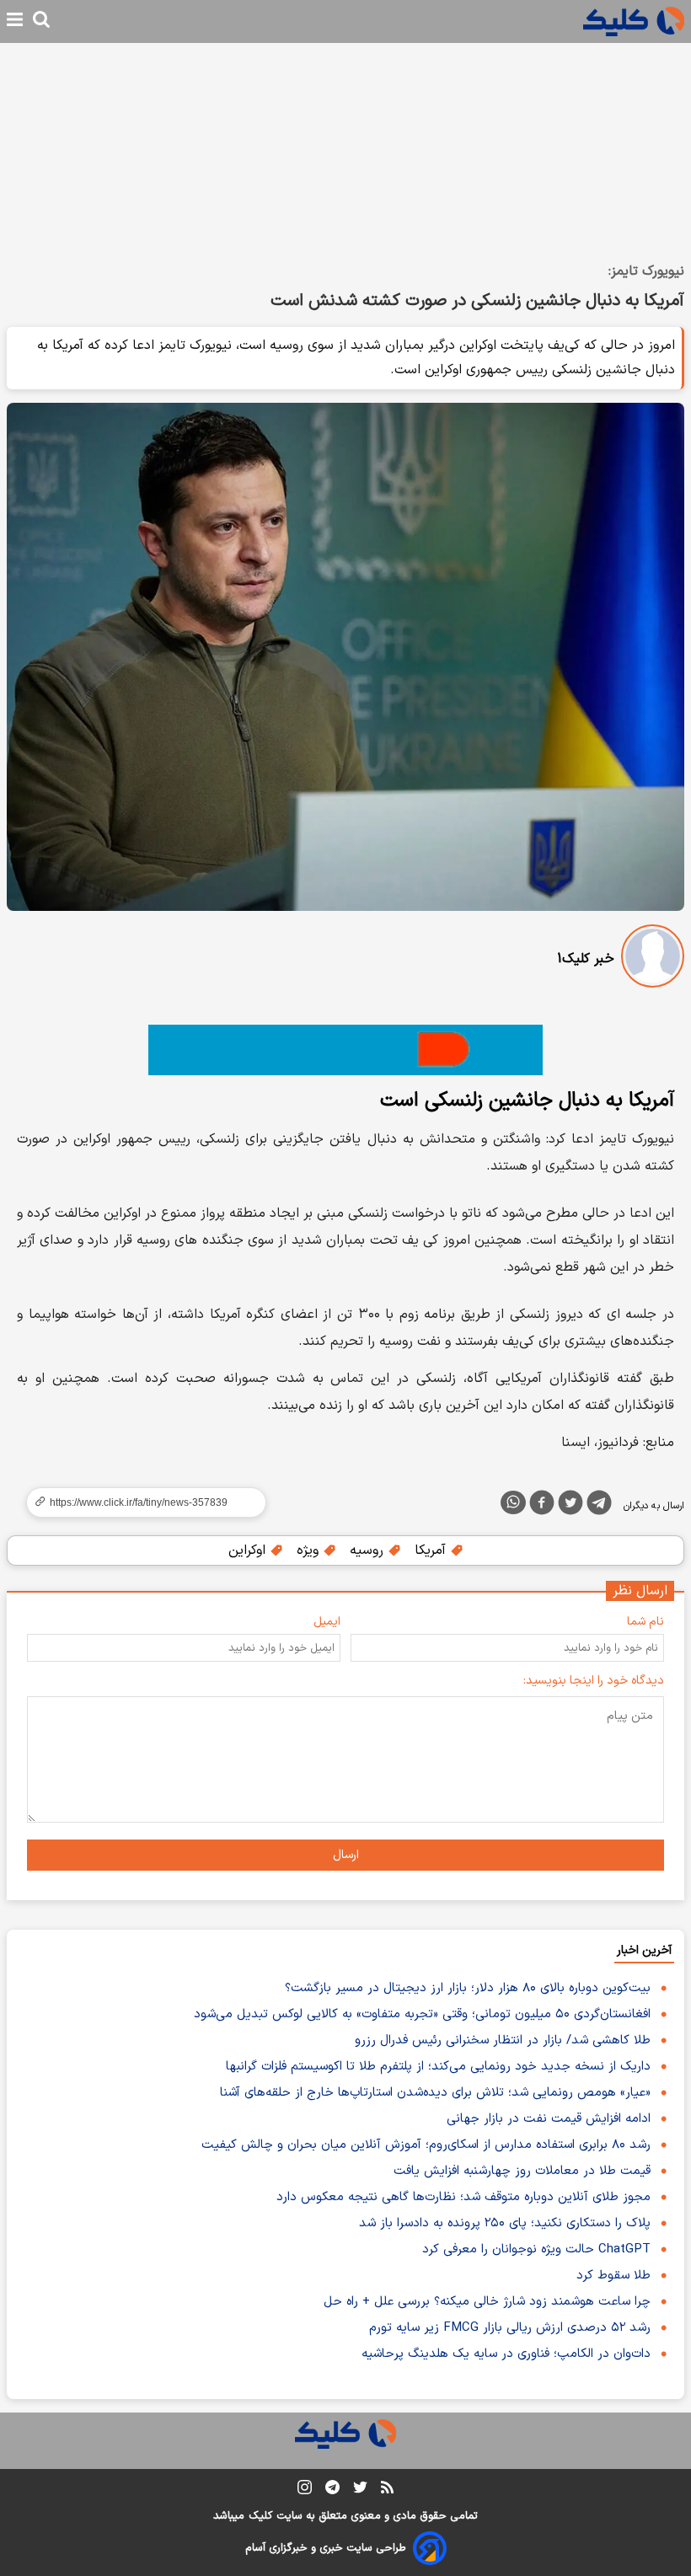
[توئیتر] (570, 1506)
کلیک (260, 2516)
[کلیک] (634, 21)
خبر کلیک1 (586, 959)
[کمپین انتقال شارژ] (345, 1050)
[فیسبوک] (542, 1506)
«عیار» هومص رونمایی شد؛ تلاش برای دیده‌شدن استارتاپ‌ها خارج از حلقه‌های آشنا (435, 2093)
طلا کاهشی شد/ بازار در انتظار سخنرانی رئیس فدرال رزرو (503, 2040)
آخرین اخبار (644, 1950)
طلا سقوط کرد (613, 2276)
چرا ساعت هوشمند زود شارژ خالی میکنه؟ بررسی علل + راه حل (487, 2302)
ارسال (346, 1855)
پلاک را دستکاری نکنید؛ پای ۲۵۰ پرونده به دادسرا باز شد (505, 2223)
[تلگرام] (599, 1506)
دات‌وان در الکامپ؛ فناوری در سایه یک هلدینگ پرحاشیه (506, 2354)
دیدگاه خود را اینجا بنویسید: (594, 1681)
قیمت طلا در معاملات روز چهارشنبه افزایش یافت (522, 2171)
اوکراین (249, 1550)
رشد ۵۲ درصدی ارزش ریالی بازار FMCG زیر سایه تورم (510, 2328)
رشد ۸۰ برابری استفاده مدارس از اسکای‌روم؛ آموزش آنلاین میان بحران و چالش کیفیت (426, 2145)
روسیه (369, 1550)
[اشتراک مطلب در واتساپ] (513, 1502)
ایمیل (327, 1622)
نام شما (645, 1622)
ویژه (310, 1550)
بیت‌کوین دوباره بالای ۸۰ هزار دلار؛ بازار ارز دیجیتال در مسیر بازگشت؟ (468, 1988)
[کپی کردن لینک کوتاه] (139, 1502)
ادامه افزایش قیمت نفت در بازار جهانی (549, 2119)
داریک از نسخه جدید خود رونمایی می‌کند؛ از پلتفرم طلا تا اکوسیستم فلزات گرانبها (438, 2067)
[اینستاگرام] (305, 2490)
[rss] (387, 2490)
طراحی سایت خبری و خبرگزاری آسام (326, 2548)
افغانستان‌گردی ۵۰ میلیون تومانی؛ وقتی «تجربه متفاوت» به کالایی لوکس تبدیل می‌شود (422, 2014)
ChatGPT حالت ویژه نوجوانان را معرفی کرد (536, 2249)
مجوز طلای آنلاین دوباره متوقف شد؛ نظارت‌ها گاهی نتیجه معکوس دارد (463, 2197)
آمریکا (432, 1550)
